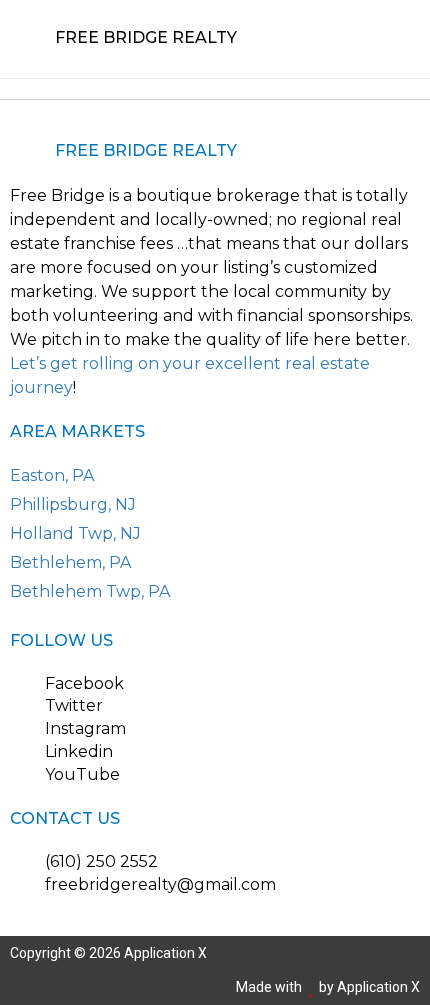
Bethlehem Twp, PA (90, 591)
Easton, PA (52, 475)
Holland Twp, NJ (75, 533)
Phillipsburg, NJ (73, 504)
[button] (392, 39)
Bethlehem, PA (70, 562)
